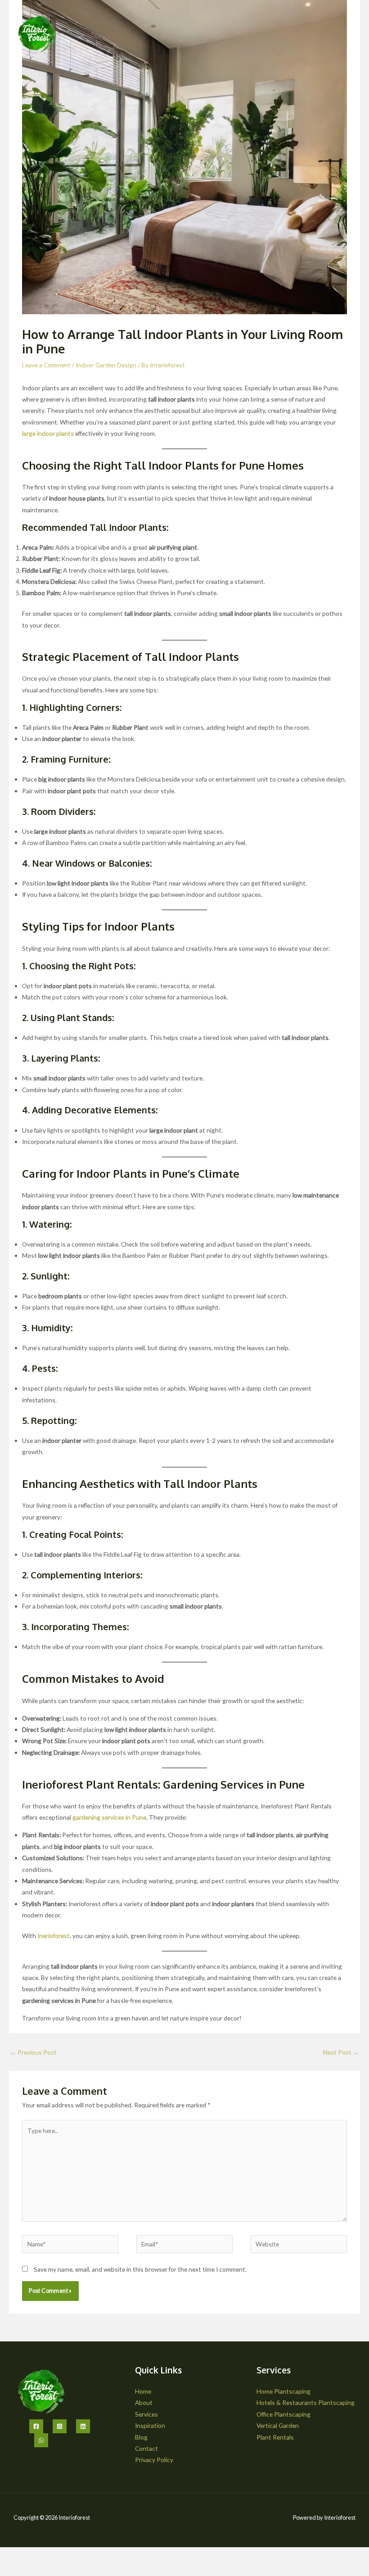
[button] (355, 30)
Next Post (341, 2052)
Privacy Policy (154, 2460)
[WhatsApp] (41, 2440)
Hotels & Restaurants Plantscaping (306, 2402)
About (144, 2402)
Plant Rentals (275, 2437)
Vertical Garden (278, 2425)
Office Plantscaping (283, 2414)
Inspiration (150, 2425)
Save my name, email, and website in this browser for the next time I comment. (140, 2269)
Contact (146, 2448)
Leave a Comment (46, 365)
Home (143, 2391)
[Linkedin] (83, 2426)
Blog (141, 2437)
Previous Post (33, 2052)
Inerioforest (54, 1936)
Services (146, 2414)
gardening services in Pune (109, 1817)
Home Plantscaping (283, 2391)
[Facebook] (36, 2426)
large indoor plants (48, 433)
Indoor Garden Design (106, 365)
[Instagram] (60, 2426)
